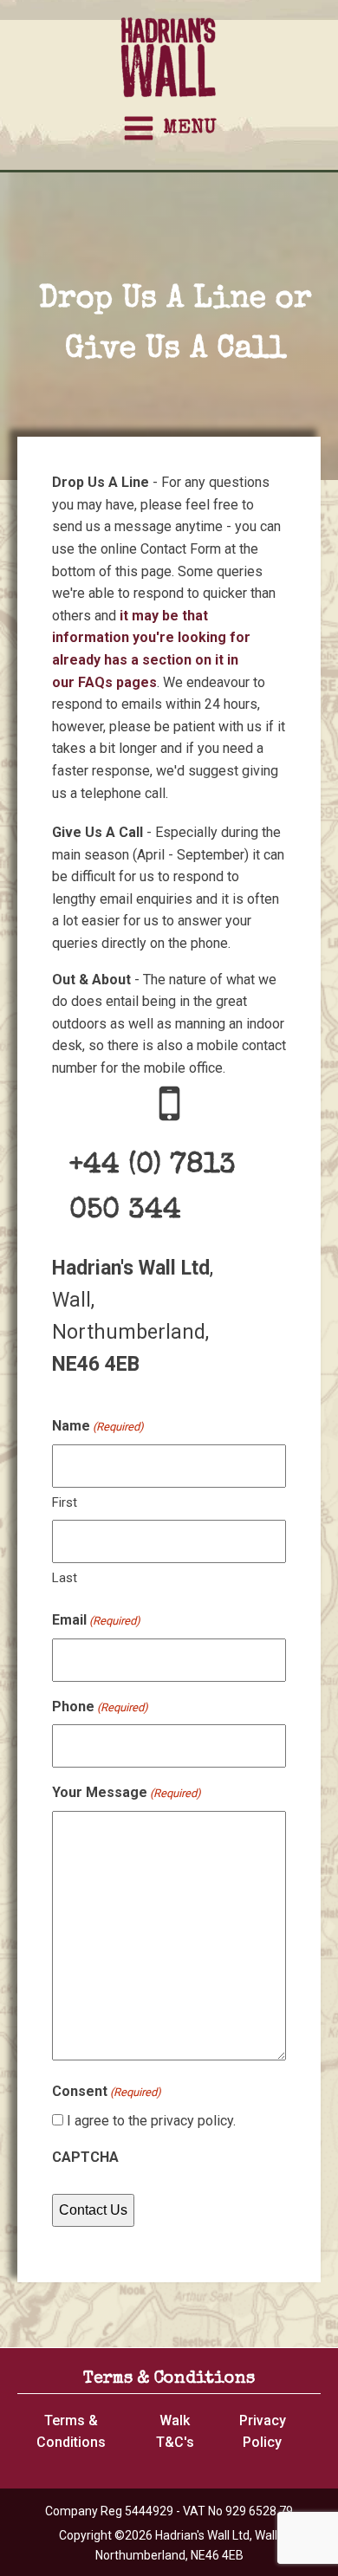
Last (65, 1578)
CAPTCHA (85, 2157)
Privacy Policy (263, 2432)
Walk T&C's (175, 2432)
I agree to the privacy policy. (151, 2121)
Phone (100, 1707)
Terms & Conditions (71, 2432)
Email (96, 1620)
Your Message (127, 1792)
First (65, 1502)
